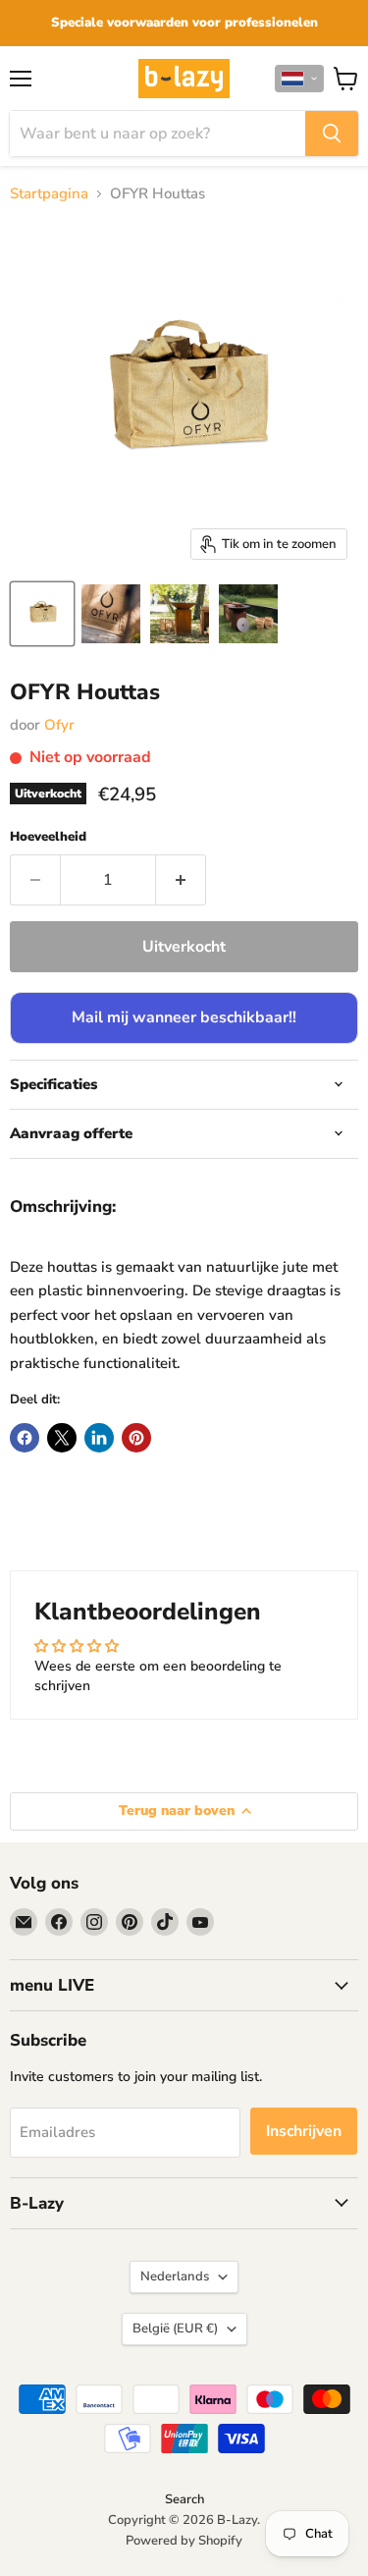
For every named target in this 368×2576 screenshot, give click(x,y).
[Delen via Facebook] (25, 1438)
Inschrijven (304, 2131)
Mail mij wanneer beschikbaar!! (184, 1017)
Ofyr (59, 725)
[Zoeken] (332, 134)
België (175, 2329)
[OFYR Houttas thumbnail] (42, 614)
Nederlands (175, 2276)
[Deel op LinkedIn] (99, 1438)
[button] (299, 79)
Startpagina (49, 194)
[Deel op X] (62, 1438)
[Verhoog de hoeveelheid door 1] (181, 880)
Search (184, 2499)
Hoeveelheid (48, 837)
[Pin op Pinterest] (136, 1438)
